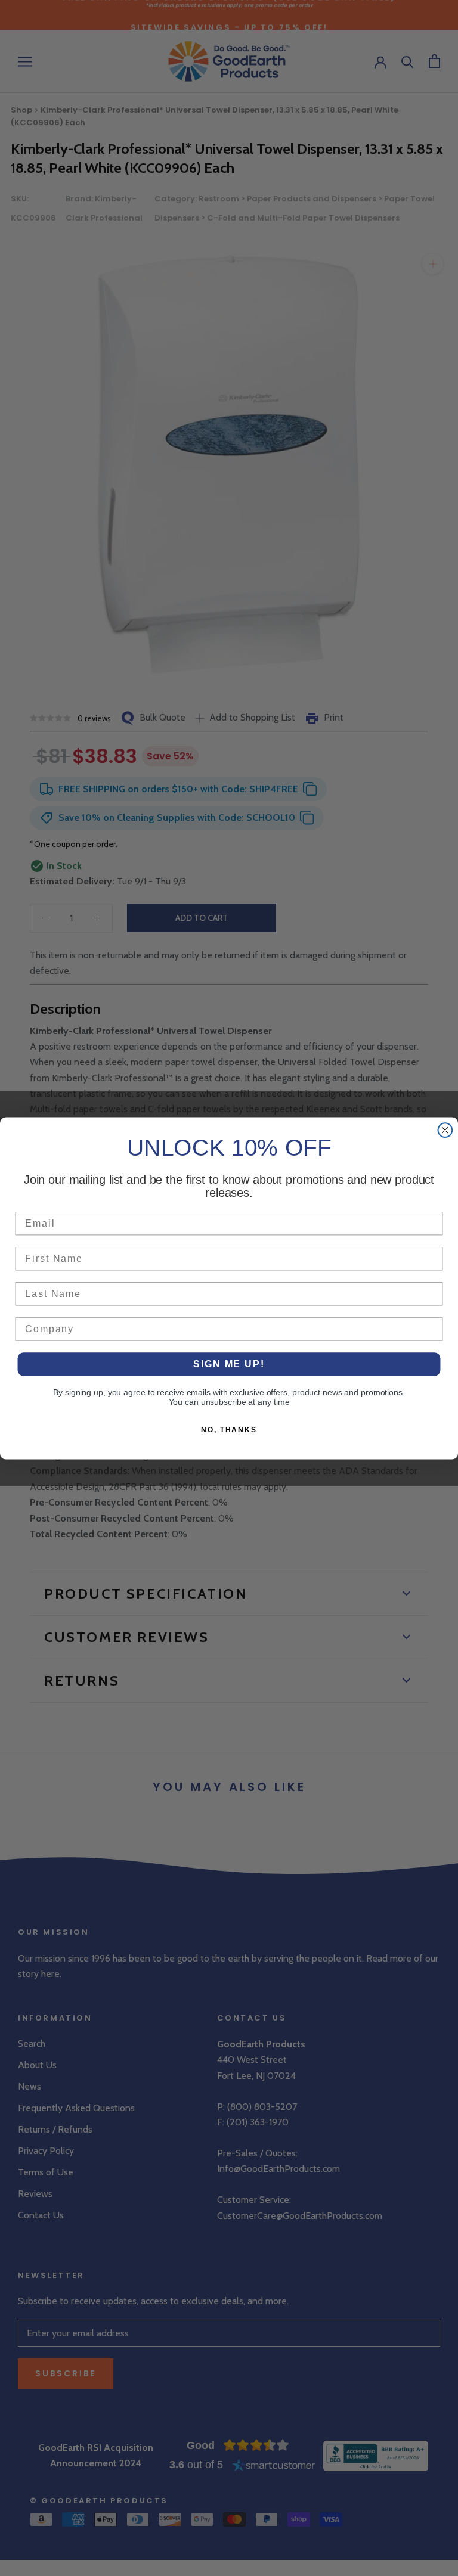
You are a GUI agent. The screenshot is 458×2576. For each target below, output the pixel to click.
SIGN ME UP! (229, 1364)
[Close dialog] (445, 1130)
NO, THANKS (229, 1430)
